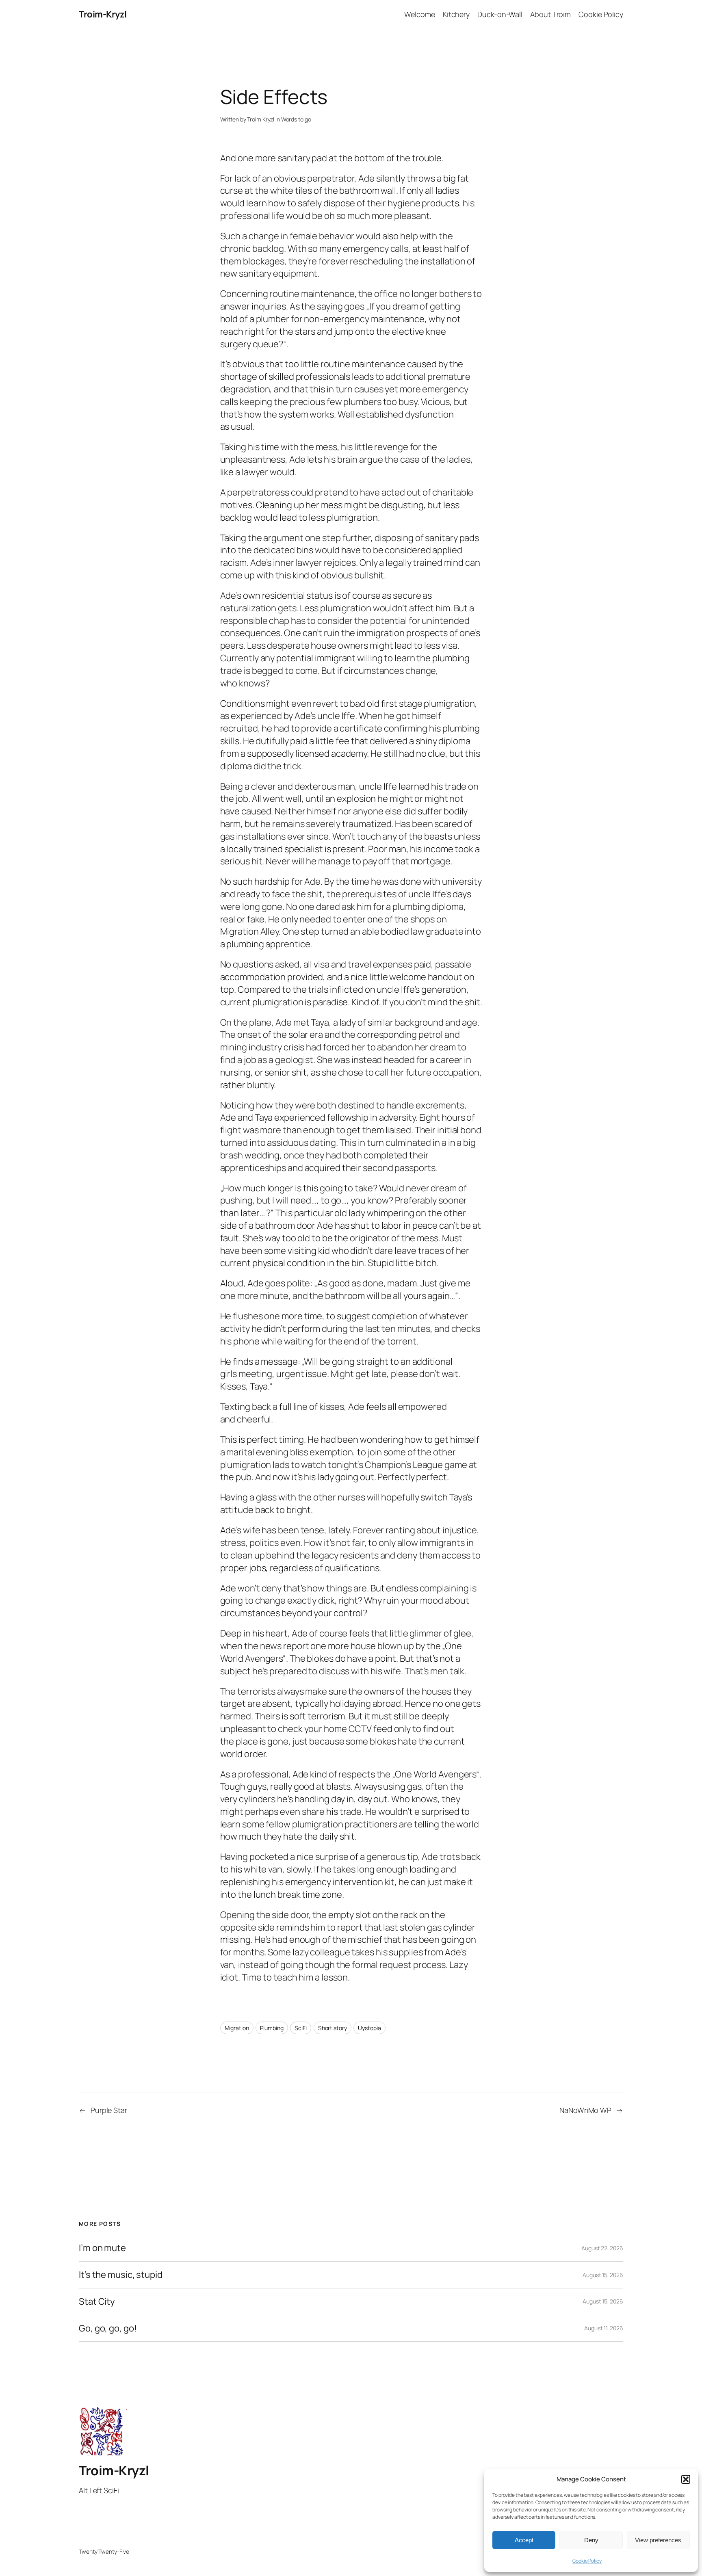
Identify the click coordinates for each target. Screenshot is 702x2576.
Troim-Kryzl (103, 14)
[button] (686, 2479)
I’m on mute (102, 2248)
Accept (524, 2540)
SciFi (301, 2028)
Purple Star (109, 2110)
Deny (591, 2540)
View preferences (658, 2540)
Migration (237, 2028)
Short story (333, 2028)
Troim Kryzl (261, 119)
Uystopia (369, 2028)
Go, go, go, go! (108, 2328)
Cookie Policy (587, 2561)
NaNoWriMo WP (585, 2110)
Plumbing (272, 2028)
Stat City (97, 2302)
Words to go (296, 119)
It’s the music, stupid (121, 2275)
